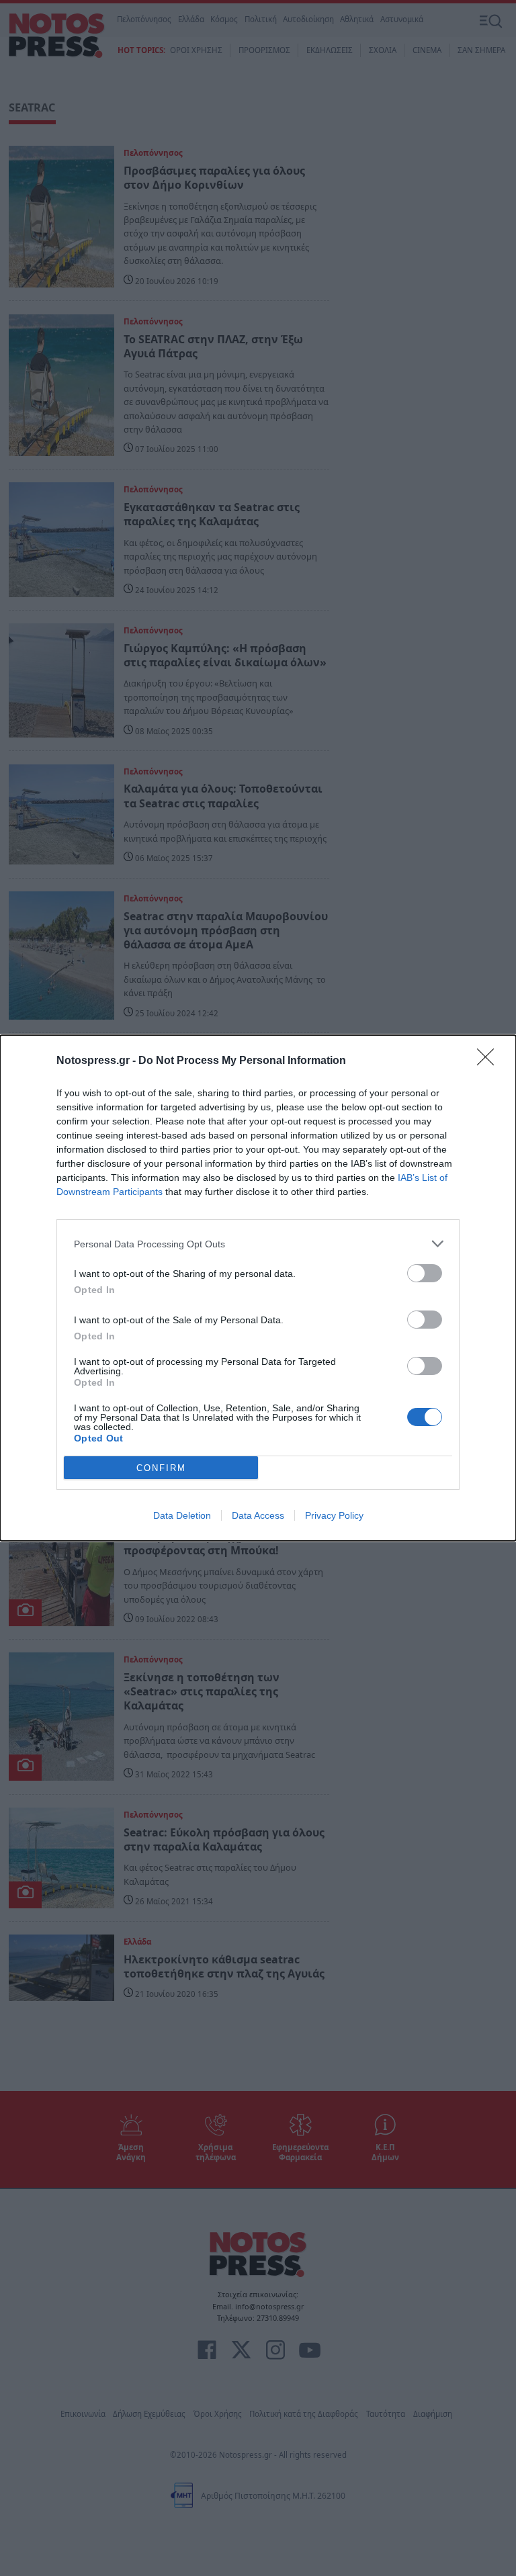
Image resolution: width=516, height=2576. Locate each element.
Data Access (258, 1515)
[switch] (425, 1273)
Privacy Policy (334, 1515)
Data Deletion (182, 1515)
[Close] (490, 1061)
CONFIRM (161, 1468)
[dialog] (258, 1288)
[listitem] (258, 1244)
